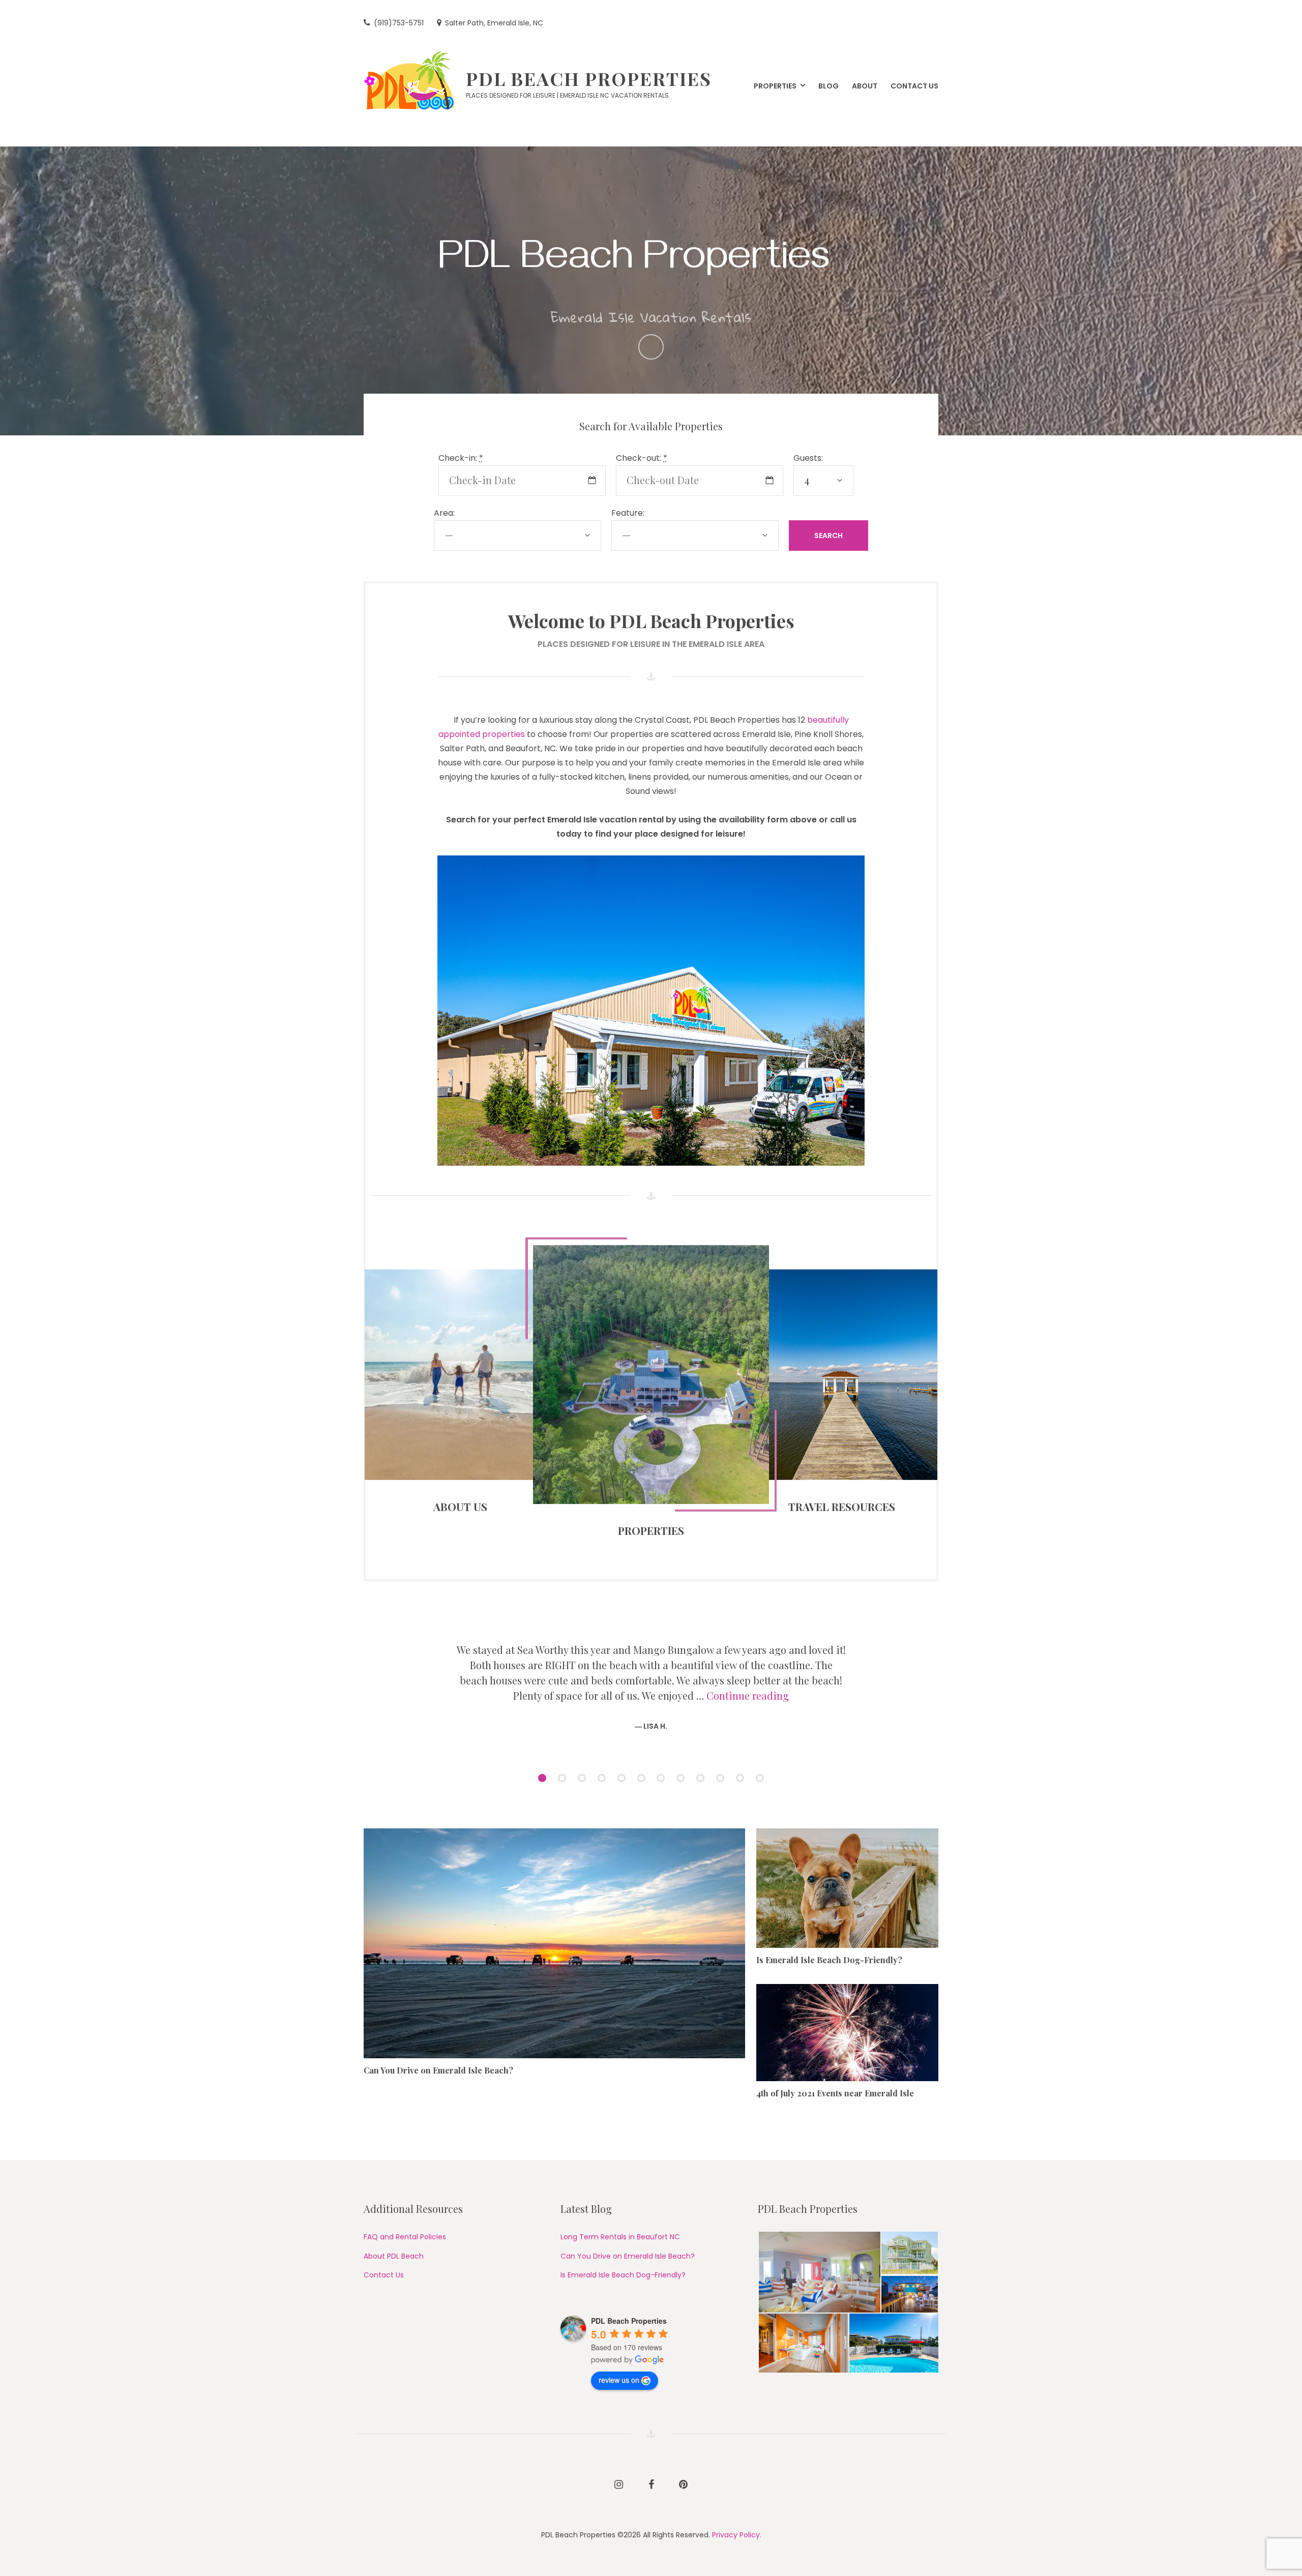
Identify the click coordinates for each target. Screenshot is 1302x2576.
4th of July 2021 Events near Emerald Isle (835, 2093)
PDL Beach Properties (589, 78)
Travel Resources (842, 1506)
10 (723, 1779)
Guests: (808, 458)
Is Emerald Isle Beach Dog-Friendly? (829, 1960)
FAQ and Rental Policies (405, 2237)
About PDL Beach (394, 2256)
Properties (651, 1530)
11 (743, 1779)
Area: (444, 513)
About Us (460, 1506)
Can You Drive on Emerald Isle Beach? (438, 2070)
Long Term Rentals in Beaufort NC (620, 2237)
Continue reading (748, 1695)
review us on (619, 2380)
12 (763, 1779)
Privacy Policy (736, 2535)
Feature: (628, 513)
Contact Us (384, 2275)
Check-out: (642, 458)
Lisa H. (655, 1726)
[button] (819, 2272)
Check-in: (461, 458)
